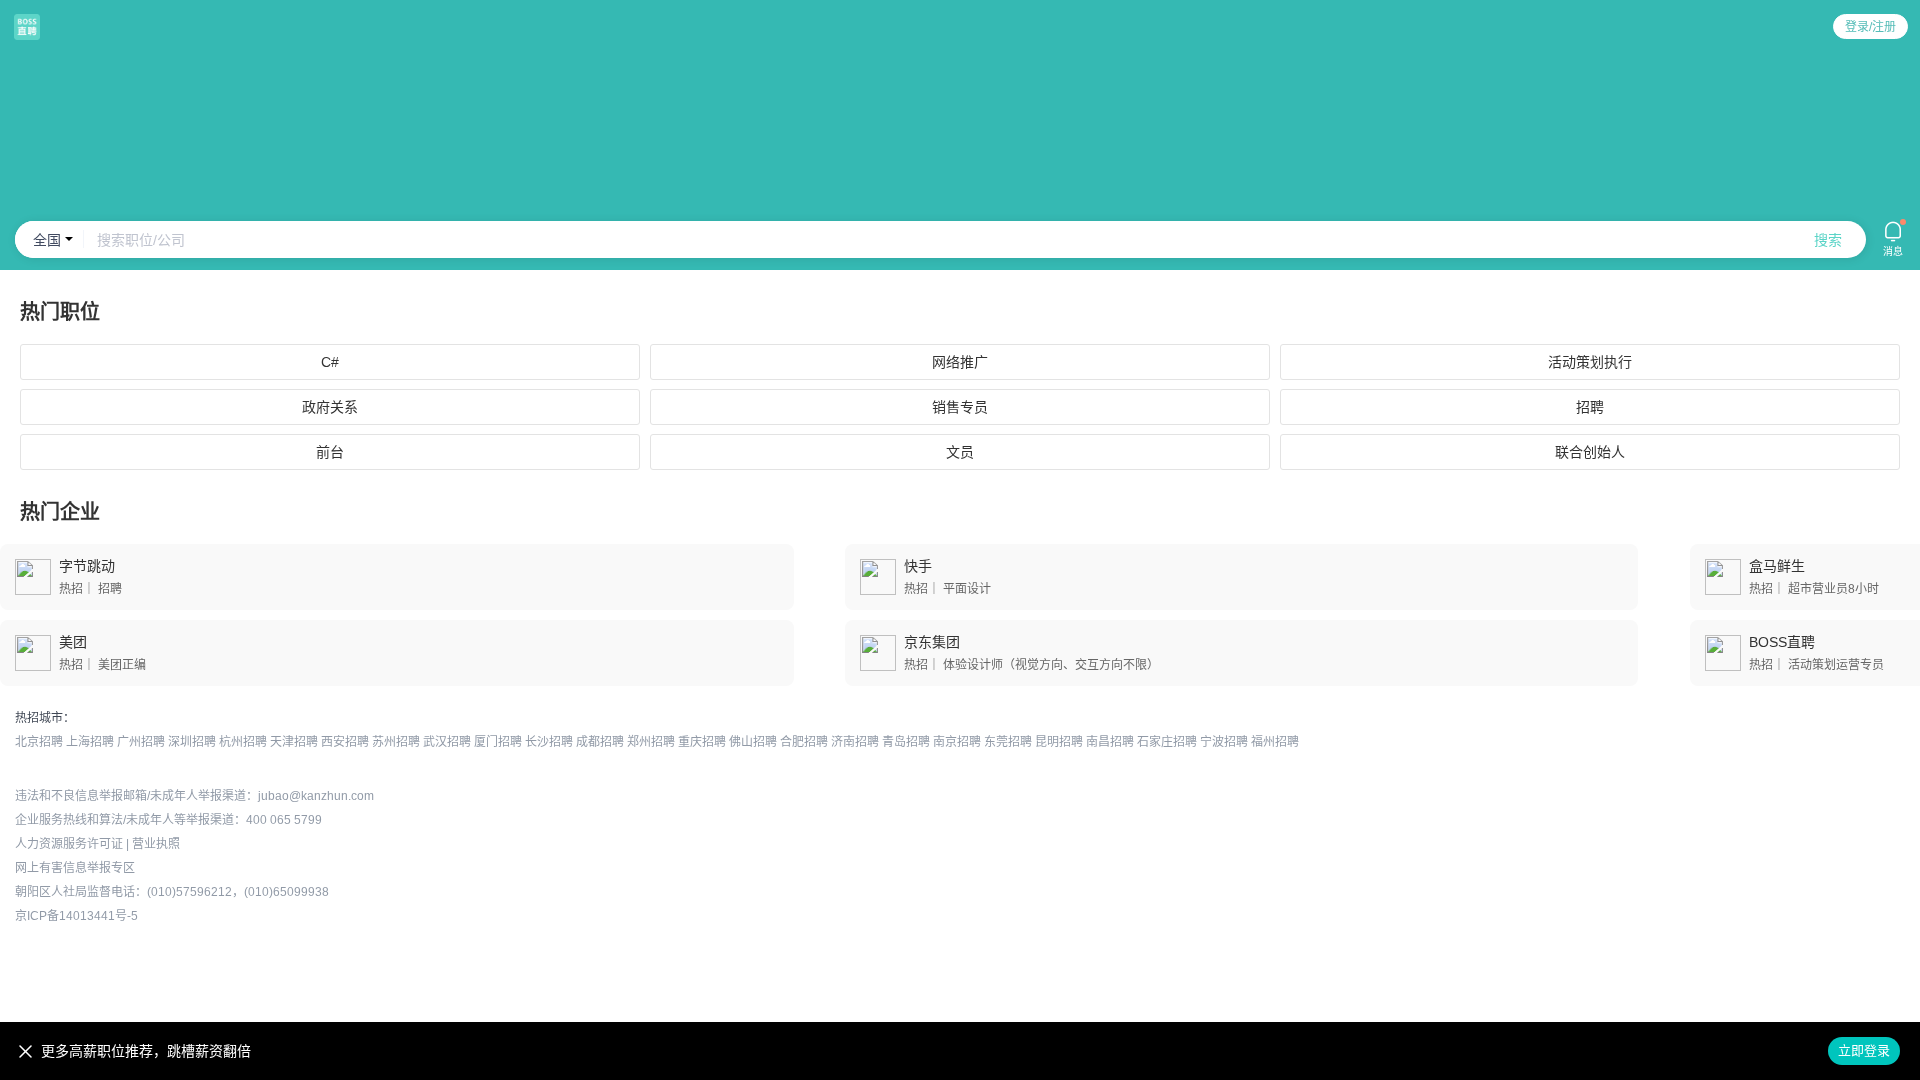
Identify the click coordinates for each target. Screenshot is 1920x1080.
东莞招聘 (1008, 742)
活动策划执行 (1590, 362)
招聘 (1590, 407)
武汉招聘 (447, 742)
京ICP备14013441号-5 (76, 916)
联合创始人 (1590, 452)
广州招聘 (141, 742)
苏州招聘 (396, 742)
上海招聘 (90, 742)
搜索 (1828, 240)
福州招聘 (1275, 742)
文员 (960, 452)
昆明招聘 (1059, 742)
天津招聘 (294, 742)
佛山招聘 (753, 742)
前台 (330, 452)
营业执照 (156, 844)
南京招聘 (957, 742)
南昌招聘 (1110, 742)
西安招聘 (345, 742)
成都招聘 (600, 742)
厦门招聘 (498, 742)
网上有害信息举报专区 (75, 868)
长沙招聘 (549, 742)
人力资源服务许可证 (69, 844)
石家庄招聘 (1167, 742)
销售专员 (960, 407)
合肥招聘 (804, 742)
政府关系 (330, 407)
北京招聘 (39, 742)
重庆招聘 (702, 742)
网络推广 (960, 362)
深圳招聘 (192, 742)
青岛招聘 (906, 742)
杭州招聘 (243, 742)
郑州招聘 (651, 742)
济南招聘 (855, 742)
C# (330, 362)
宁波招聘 (1224, 742)
